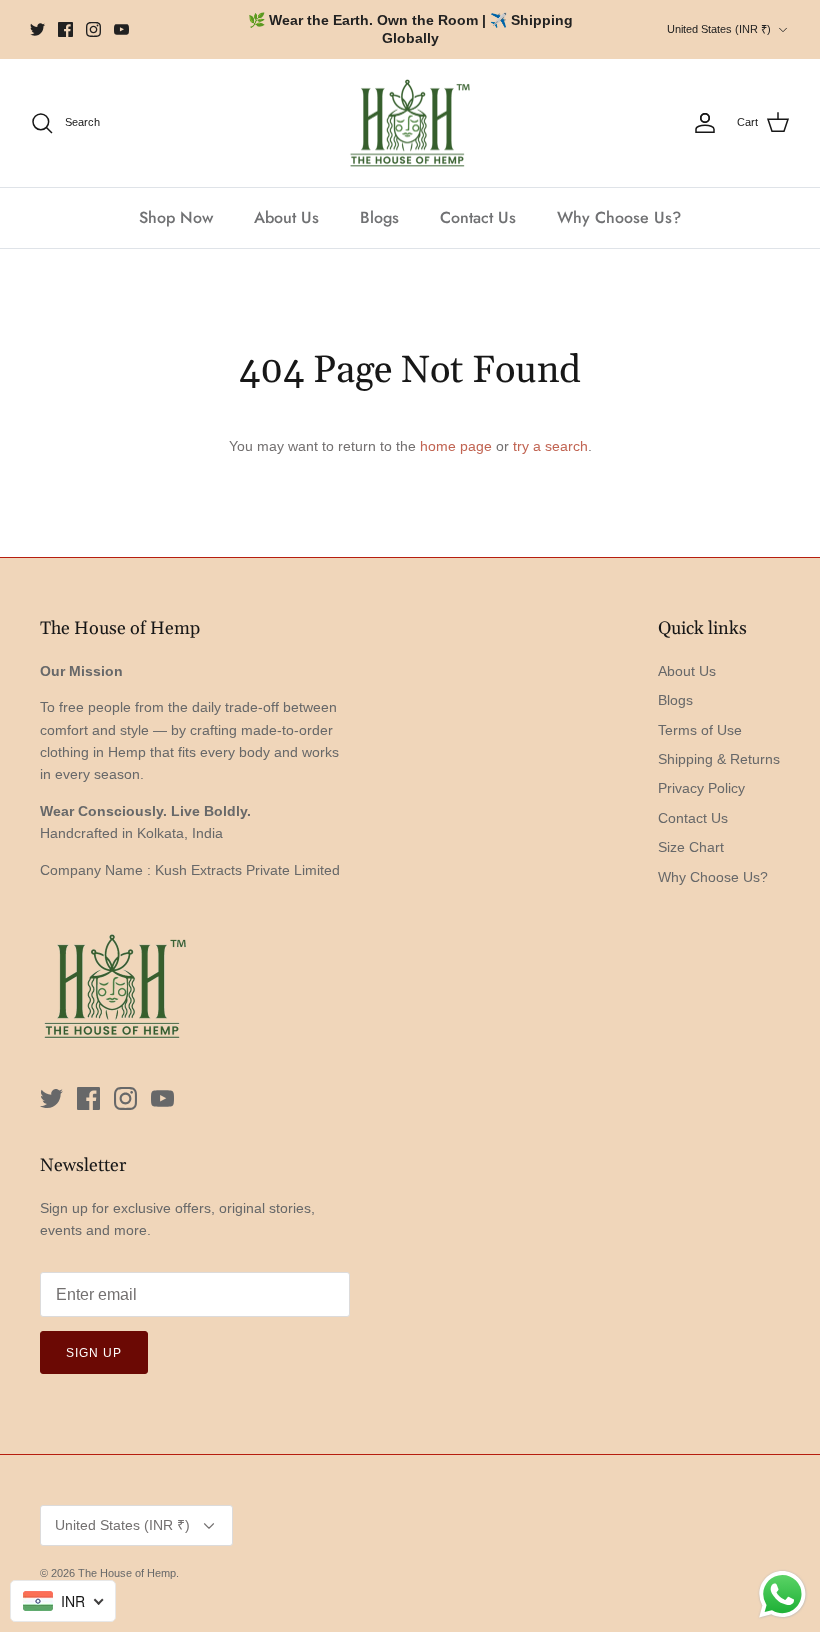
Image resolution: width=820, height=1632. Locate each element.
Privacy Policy (701, 788)
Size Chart (691, 847)
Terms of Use (700, 730)
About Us (286, 217)
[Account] (705, 123)
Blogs (379, 217)
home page (456, 446)
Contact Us (478, 217)
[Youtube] (121, 29)
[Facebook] (65, 29)
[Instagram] (93, 29)
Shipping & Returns (719, 759)
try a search (550, 446)
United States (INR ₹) (719, 29)
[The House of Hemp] (410, 123)
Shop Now (176, 217)
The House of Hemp (127, 1573)
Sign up (94, 1353)
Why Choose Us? (619, 217)
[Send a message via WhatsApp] (782, 1594)
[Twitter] (37, 29)
